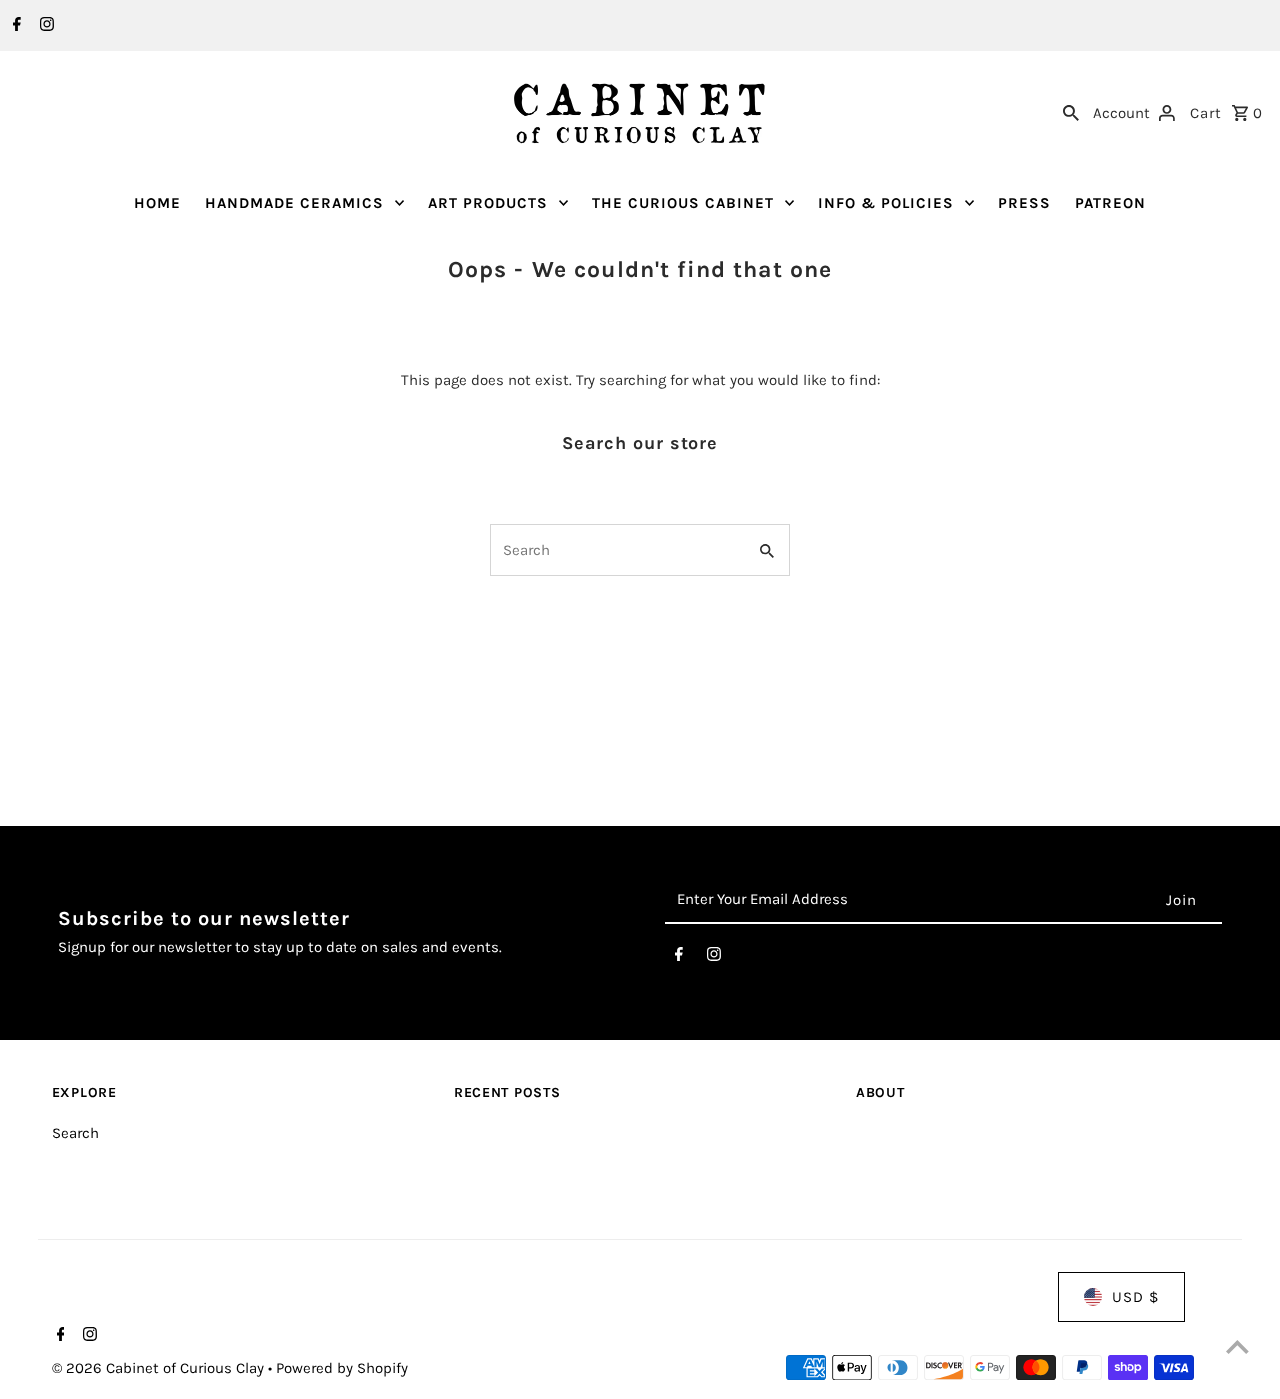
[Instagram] (44, 26)
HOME (157, 203)
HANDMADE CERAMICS (294, 203)
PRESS (1024, 203)
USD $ (1135, 1297)
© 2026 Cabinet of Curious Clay (160, 1368)
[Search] (1071, 111)
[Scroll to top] (1237, 1346)
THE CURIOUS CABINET (683, 203)
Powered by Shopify (342, 1368)
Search (75, 1133)
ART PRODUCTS (488, 203)
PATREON (1110, 203)
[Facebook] (14, 26)
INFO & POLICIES (886, 203)
